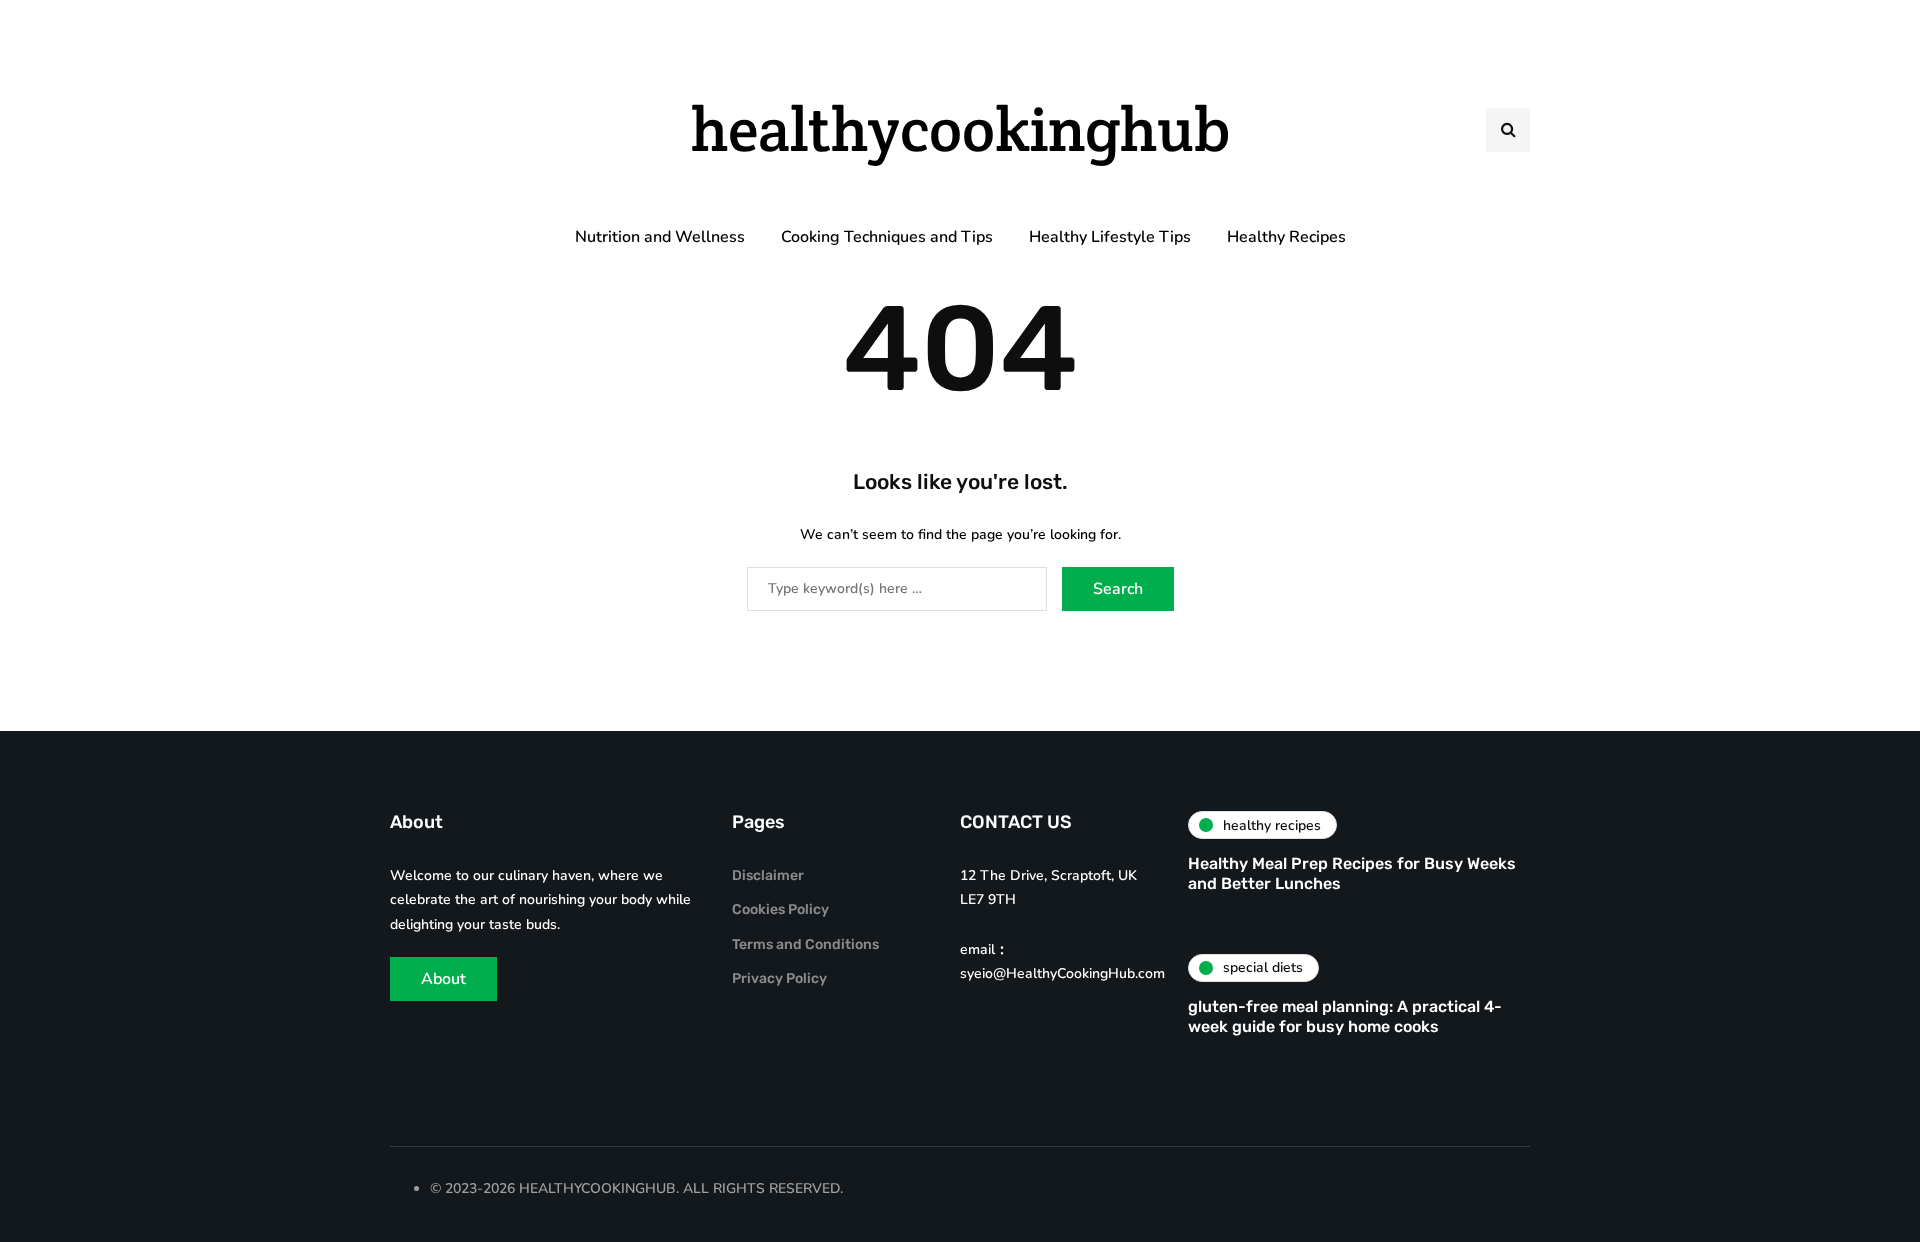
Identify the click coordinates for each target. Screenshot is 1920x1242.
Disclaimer (768, 875)
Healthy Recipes (1286, 237)
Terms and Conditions (805, 944)
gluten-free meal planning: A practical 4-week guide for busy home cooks (1345, 1016)
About (443, 979)
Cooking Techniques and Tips (887, 237)
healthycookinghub (960, 129)
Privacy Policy (779, 978)
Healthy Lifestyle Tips (1110, 237)
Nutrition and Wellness (660, 237)
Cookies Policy (780, 909)
